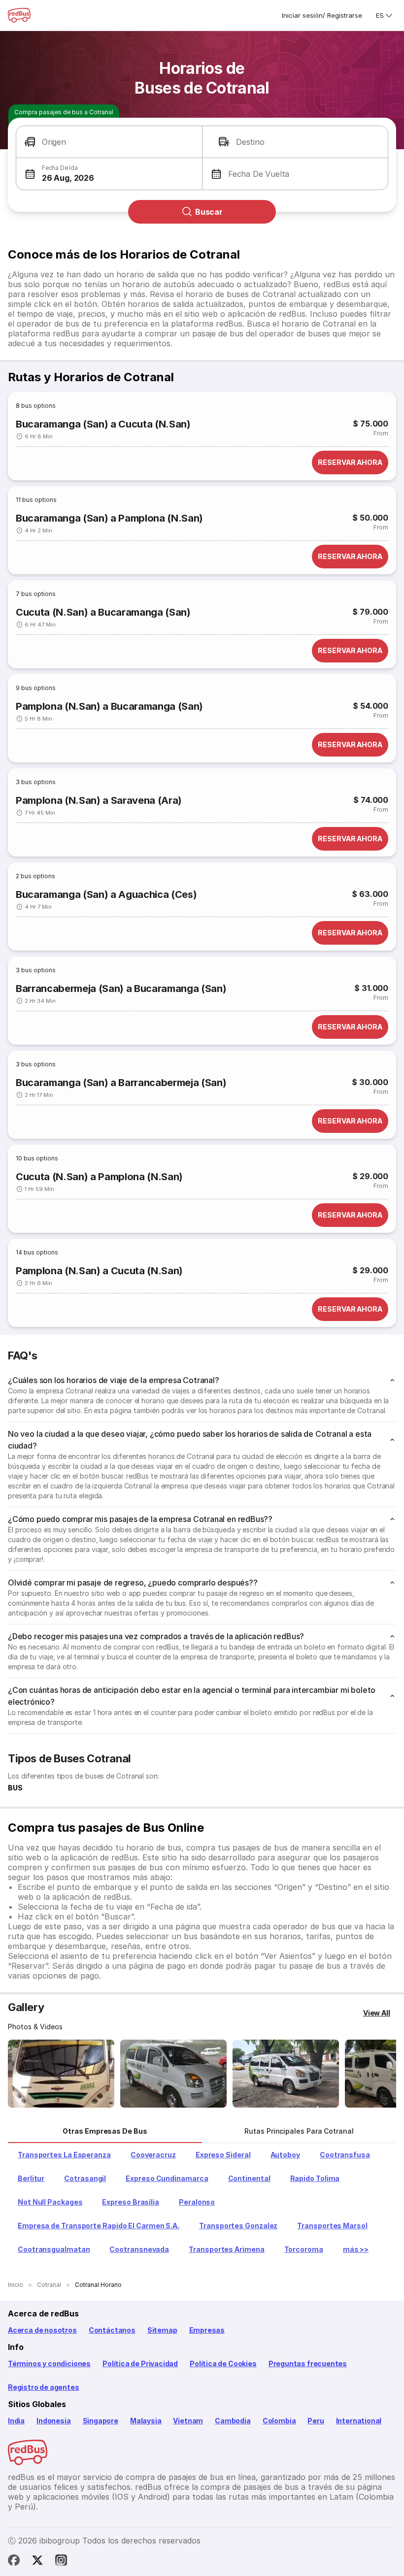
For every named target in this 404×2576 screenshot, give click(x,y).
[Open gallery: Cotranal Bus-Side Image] (286, 2074)
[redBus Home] (19, 15)
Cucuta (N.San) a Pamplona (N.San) (99, 1177)
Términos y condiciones (49, 2363)
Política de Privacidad (140, 2363)
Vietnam (188, 2421)
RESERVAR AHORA (350, 462)
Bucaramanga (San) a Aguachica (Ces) (106, 894)
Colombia (279, 2421)
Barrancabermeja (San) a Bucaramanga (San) (121, 989)
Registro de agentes (44, 2387)
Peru (316, 2421)
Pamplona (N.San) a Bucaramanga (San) (109, 706)
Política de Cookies (223, 2363)
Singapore (101, 2421)
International (359, 2421)
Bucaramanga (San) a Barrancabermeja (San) (121, 1083)
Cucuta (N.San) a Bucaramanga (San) (103, 612)
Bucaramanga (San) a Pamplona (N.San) (109, 518)
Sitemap (162, 2330)
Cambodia (233, 2421)
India (16, 2421)
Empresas (207, 2330)
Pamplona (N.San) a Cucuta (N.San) (99, 1271)
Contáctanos (112, 2330)
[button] (109, 142)
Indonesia (53, 2421)
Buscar (209, 212)
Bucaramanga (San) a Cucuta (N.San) (103, 424)
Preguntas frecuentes (308, 2363)
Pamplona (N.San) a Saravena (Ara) (99, 800)
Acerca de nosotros (42, 2330)
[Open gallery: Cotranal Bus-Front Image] (61, 2074)
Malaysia (146, 2421)
